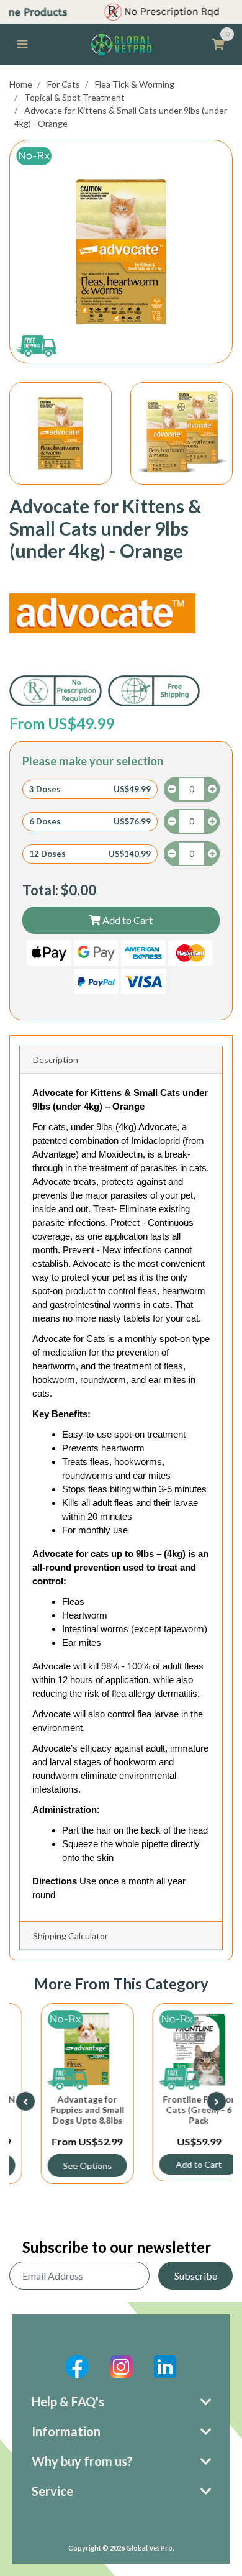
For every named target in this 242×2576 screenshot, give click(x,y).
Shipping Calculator (70, 1936)
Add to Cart (127, 920)
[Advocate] (102, 613)
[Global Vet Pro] (121, 43)
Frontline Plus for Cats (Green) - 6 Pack (177, 2110)
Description (56, 1060)
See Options (65, 2166)
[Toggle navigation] (22, 44)
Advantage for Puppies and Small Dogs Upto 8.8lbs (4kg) (65, 2115)
